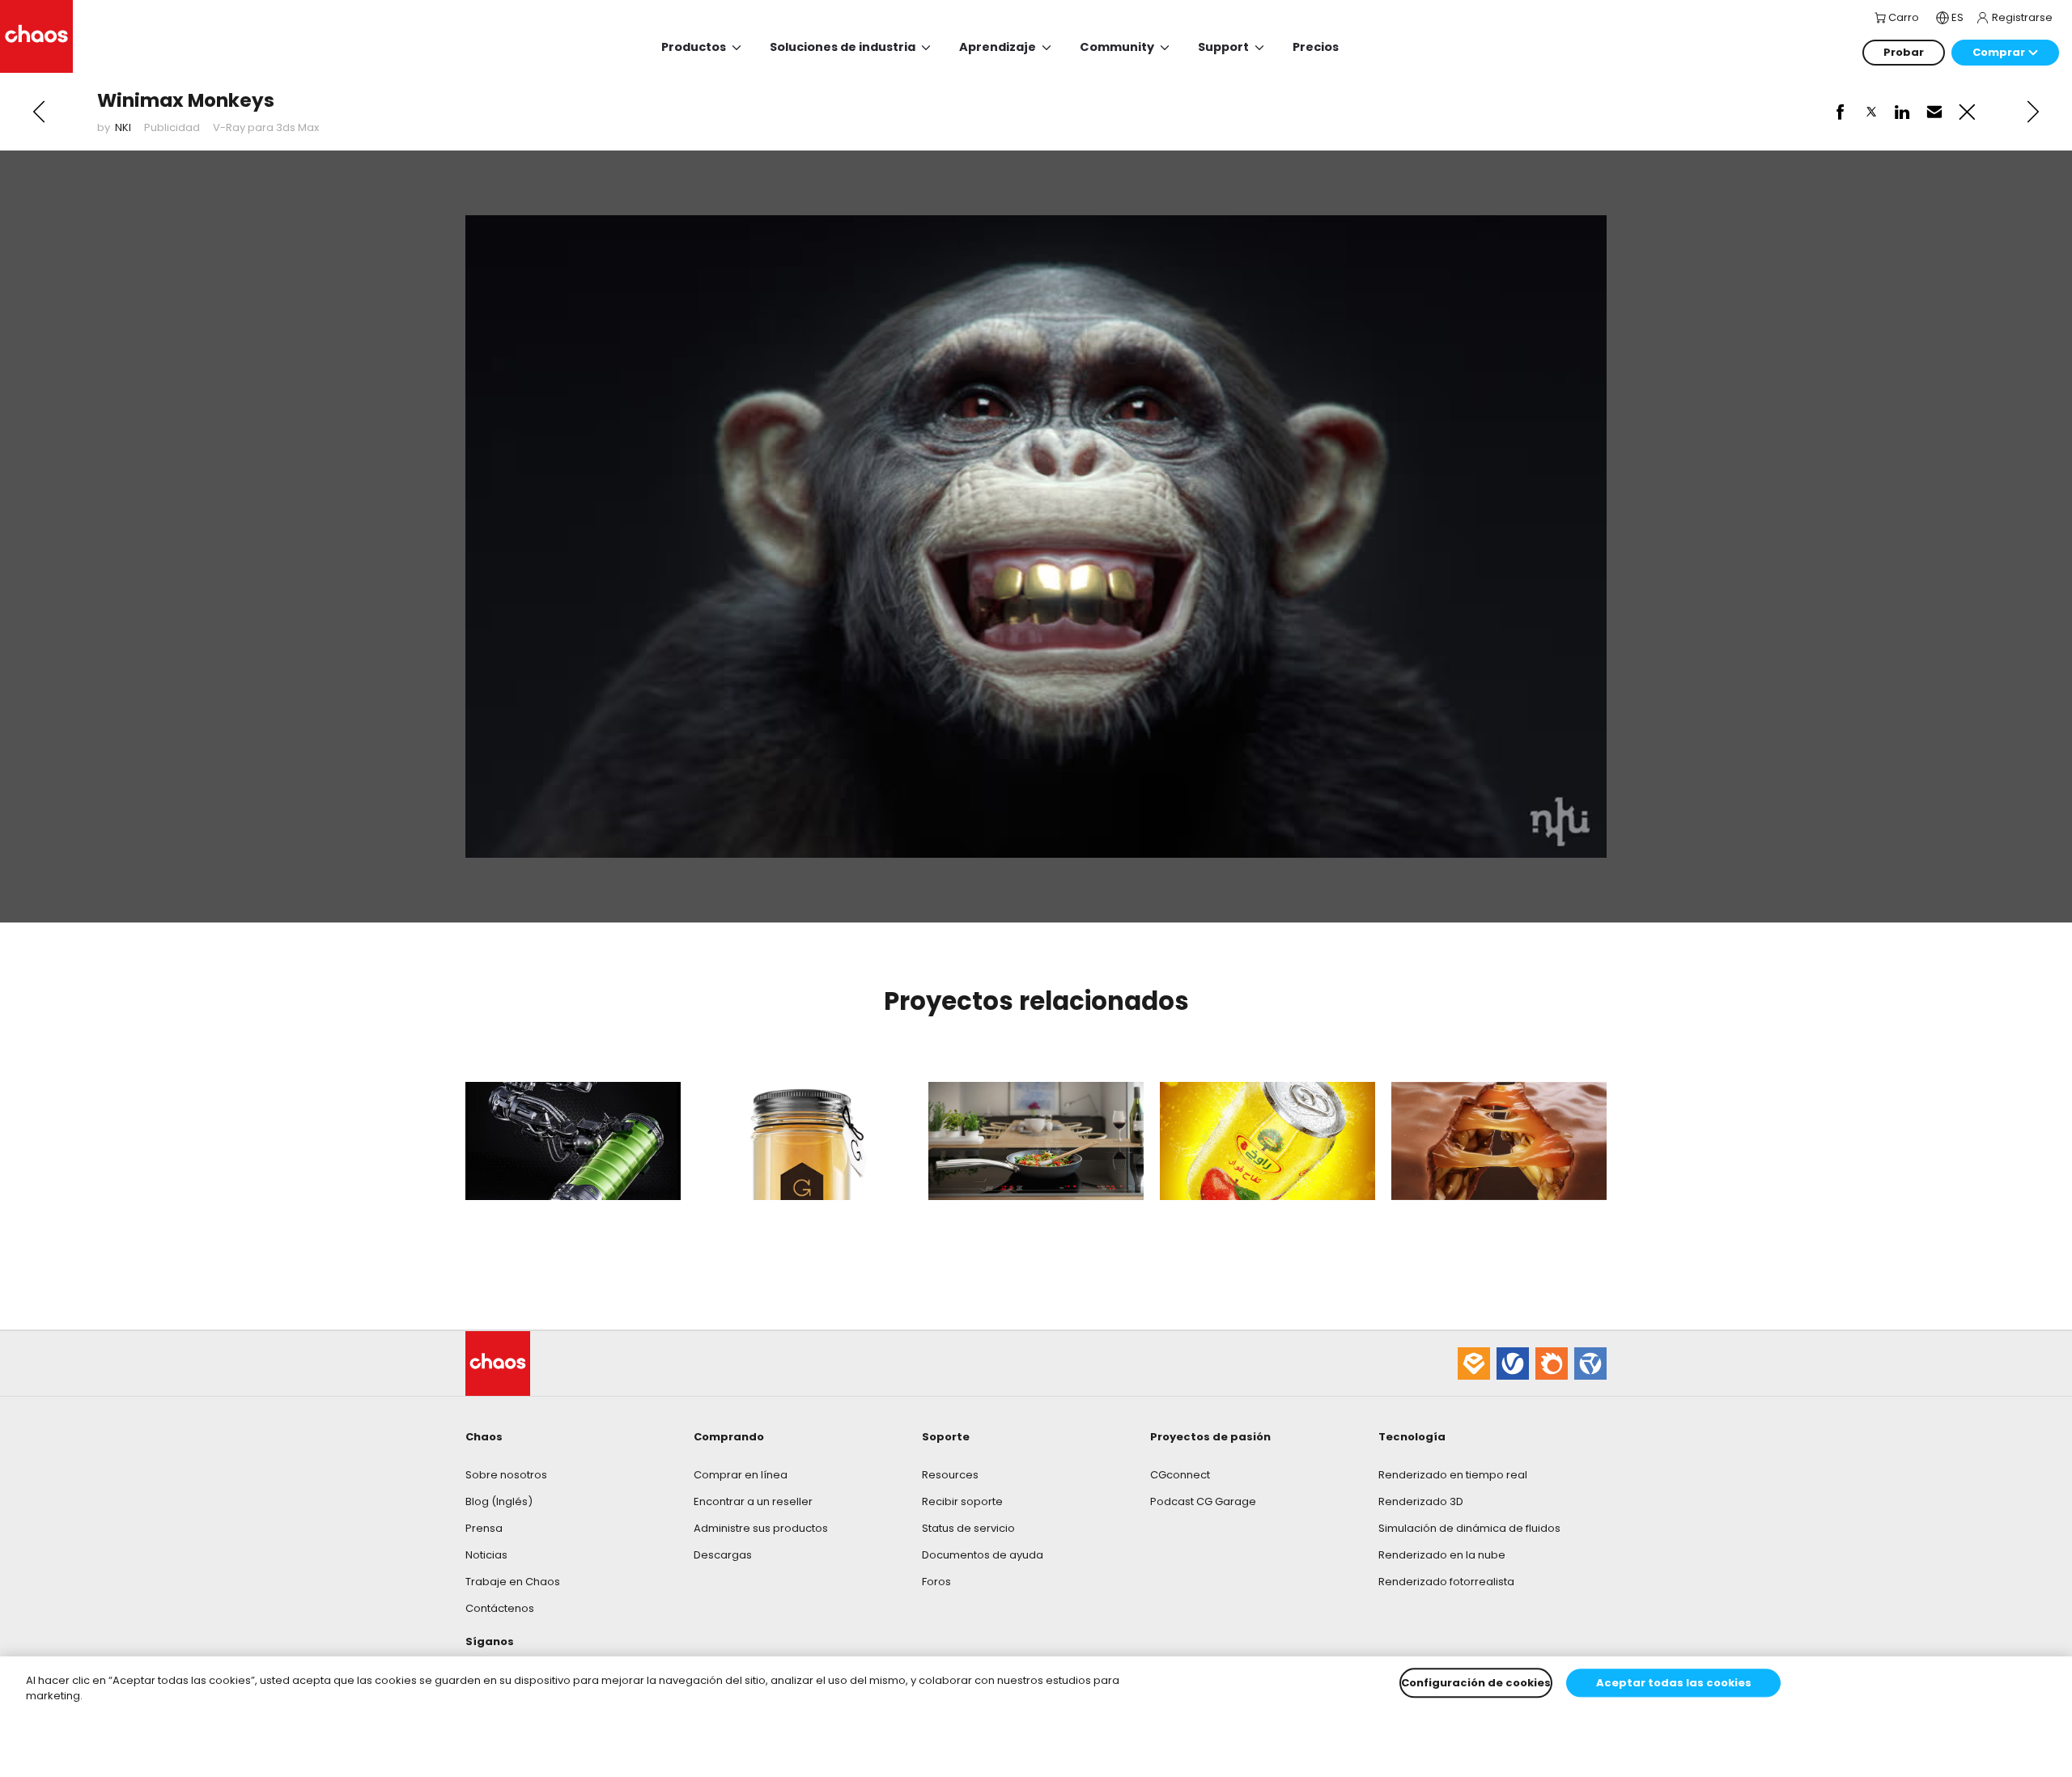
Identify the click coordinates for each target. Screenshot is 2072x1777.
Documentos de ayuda (983, 1555)
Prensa (484, 1528)
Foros (936, 1582)
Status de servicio (968, 1528)
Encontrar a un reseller (753, 1501)
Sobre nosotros (506, 1475)
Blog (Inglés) (499, 1501)
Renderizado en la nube (1442, 1555)
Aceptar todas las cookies (1674, 1683)
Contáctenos (500, 1608)
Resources (950, 1475)
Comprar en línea (741, 1475)
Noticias (486, 1555)
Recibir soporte (962, 1501)
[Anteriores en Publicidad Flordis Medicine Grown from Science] (39, 112)
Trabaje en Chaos (513, 1582)
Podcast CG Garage (1203, 1501)
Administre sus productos (761, 1528)
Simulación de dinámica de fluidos (1469, 1528)
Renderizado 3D (1421, 1501)
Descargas (723, 1555)
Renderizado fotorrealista (1446, 1582)
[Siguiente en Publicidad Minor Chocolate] (2033, 112)
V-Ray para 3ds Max (266, 127)
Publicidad (172, 127)
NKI (123, 127)
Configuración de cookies (1476, 1683)
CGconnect (1180, 1475)
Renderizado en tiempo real (1453, 1475)
